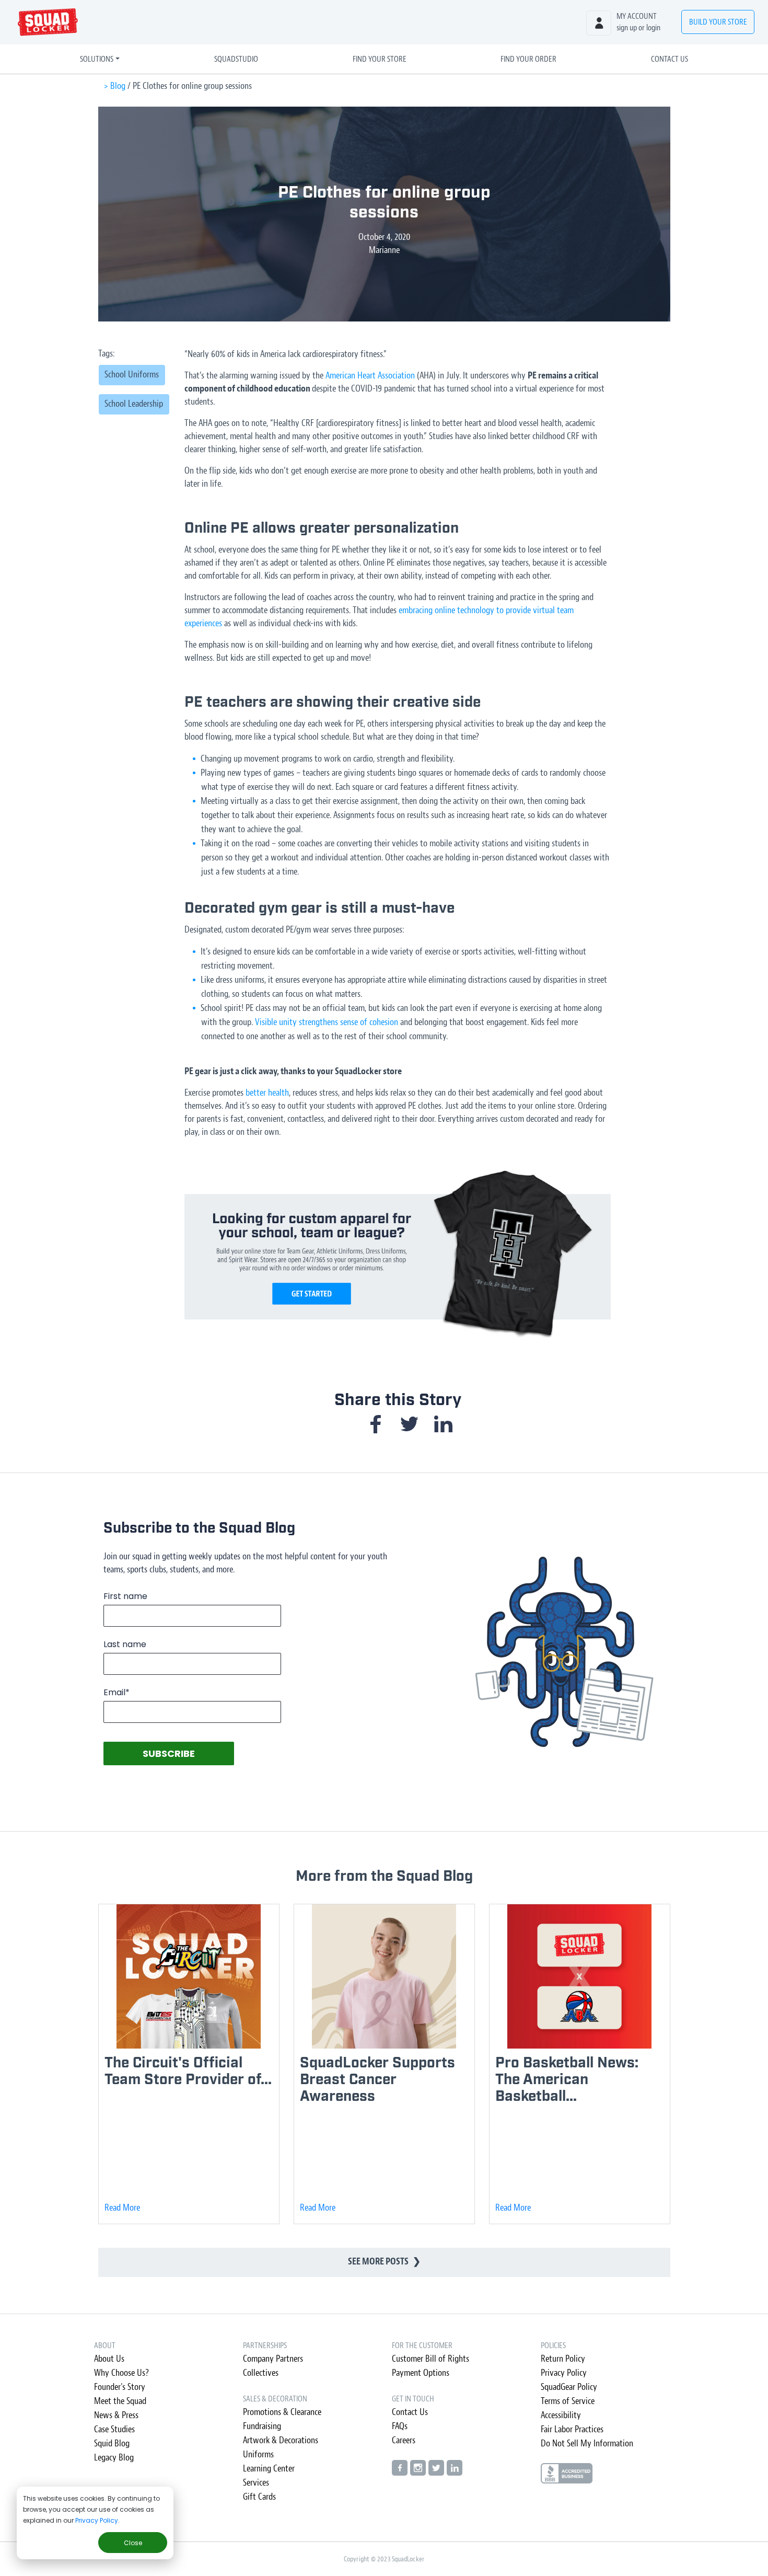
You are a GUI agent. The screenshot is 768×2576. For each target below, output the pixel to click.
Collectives (261, 2373)
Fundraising (262, 2426)
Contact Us (670, 59)
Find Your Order (528, 59)
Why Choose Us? (121, 2373)
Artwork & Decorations (281, 2440)
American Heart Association (370, 376)
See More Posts (384, 2262)
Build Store (718, 22)
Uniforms (258, 2454)
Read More (122, 2208)
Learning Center (269, 2469)
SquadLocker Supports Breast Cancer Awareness (377, 2080)
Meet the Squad (120, 2401)
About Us (109, 2359)
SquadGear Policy (569, 2387)
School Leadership (134, 404)
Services (256, 2483)
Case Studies (114, 2429)
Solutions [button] (97, 59)
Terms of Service (568, 2401)
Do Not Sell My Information (587, 2443)
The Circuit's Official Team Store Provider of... (188, 2071)
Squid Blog (112, 2443)
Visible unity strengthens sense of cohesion (327, 1022)
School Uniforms (132, 375)
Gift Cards (259, 2497)
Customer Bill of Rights (430, 2359)
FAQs (400, 2426)
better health (267, 1093)
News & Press (116, 2415)
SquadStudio (236, 59)
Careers (404, 2440)
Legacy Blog (114, 2458)
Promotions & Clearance (282, 2412)
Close (133, 2543)
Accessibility (561, 2415)
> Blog (114, 86)
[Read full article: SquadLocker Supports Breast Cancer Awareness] (384, 1976)
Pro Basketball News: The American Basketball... (567, 2080)
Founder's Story (120, 2387)
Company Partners (273, 2359)
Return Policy (563, 2359)
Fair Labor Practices (572, 2429)
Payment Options (421, 2373)
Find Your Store (380, 59)
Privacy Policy (97, 2520)
